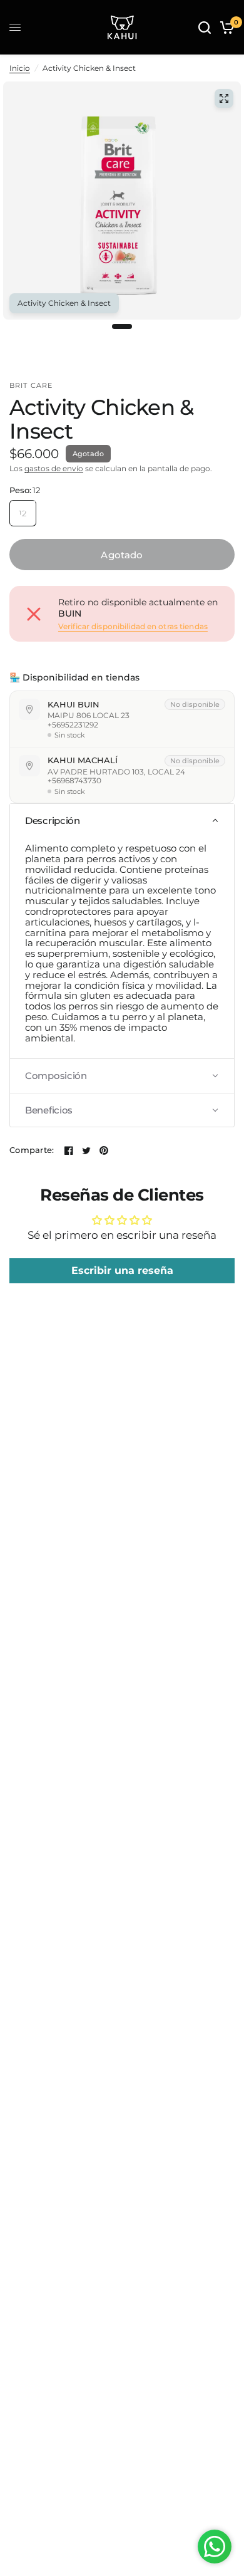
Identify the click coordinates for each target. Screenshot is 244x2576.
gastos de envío (54, 468)
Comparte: (32, 1150)
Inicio (20, 68)
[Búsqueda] (205, 27)
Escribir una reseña (122, 1270)
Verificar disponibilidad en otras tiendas (133, 627)
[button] (122, 821)
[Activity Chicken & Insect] (224, 98)
